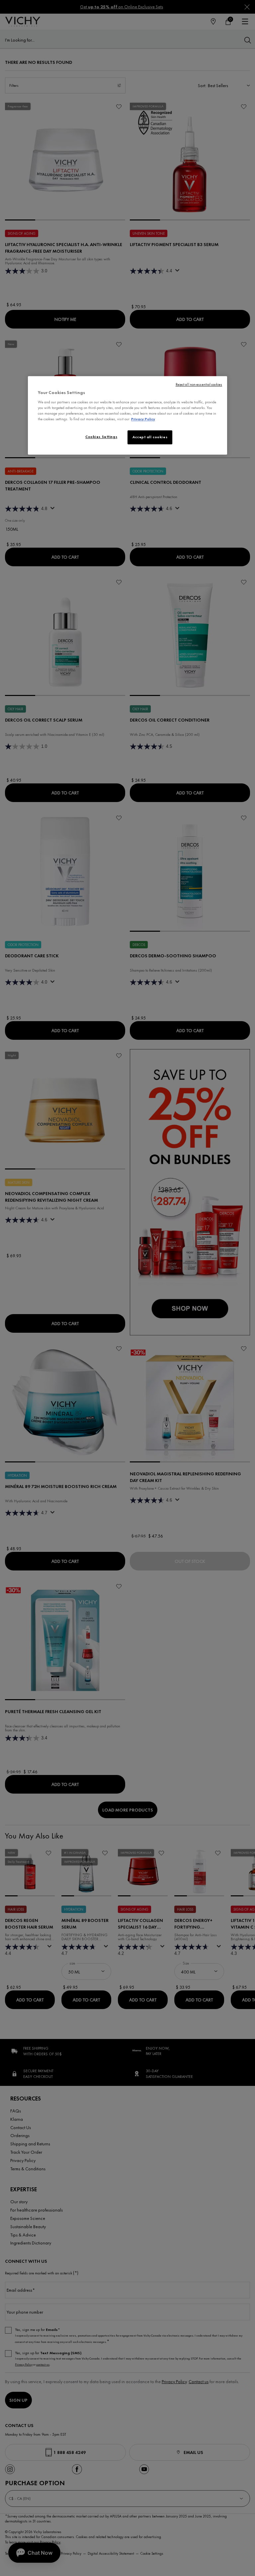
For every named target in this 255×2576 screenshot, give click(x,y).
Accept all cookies (150, 437)
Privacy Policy (143, 419)
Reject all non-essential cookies (199, 385)
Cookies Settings (101, 437)
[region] (127, 415)
